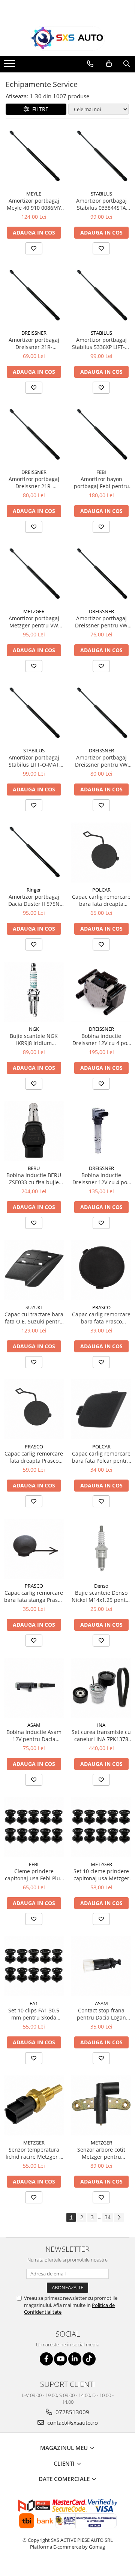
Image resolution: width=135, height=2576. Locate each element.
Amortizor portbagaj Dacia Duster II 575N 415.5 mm (34, 900)
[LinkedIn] (75, 2359)
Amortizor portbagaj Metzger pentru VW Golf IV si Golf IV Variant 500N (34, 622)
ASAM (34, 1725)
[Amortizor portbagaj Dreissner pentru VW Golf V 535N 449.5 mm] (101, 713)
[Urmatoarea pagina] (119, 2217)
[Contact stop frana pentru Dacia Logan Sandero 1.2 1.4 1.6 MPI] (101, 1966)
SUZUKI (34, 1307)
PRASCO (101, 1307)
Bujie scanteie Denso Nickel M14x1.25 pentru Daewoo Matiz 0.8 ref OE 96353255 (101, 1596)
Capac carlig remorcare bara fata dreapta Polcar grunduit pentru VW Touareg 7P (101, 900)
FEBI (101, 472)
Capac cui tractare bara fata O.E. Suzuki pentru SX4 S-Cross (34, 1318)
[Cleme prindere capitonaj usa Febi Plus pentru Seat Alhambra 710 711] (34, 1827)
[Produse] (10, 66)
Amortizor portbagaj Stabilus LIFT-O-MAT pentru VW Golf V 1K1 (34, 761)
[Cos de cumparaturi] (109, 64)
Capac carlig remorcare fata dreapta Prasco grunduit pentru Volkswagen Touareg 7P (34, 1457)
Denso (101, 1586)
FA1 (34, 2003)
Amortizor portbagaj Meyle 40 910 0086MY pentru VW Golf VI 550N (34, 204)
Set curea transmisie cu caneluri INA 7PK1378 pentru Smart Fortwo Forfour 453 (101, 1735)
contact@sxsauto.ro (72, 2423)
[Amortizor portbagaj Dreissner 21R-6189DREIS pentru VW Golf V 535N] (34, 435)
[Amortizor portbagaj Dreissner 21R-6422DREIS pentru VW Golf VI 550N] (34, 296)
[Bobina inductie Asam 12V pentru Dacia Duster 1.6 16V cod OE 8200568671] (34, 1688)
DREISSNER (34, 333)
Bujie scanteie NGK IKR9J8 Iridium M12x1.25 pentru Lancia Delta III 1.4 (34, 1039)
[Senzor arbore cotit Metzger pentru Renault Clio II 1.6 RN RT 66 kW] (101, 2105)
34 (108, 2217)
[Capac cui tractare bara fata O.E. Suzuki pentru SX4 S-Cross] (34, 1270)
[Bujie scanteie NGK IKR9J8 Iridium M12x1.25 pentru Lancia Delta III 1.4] (34, 992)
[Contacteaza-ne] (90, 64)
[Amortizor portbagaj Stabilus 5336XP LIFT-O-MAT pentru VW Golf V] (101, 296)
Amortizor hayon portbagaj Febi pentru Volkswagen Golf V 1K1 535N (101, 483)
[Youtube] (61, 2359)
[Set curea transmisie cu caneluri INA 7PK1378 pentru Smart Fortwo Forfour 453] (101, 1688)
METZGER (34, 611)
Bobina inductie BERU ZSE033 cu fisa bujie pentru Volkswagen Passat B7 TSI (34, 1179)
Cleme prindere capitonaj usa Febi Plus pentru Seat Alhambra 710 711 (34, 1875)
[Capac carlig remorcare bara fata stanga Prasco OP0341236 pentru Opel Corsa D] (34, 1549)
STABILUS (101, 194)
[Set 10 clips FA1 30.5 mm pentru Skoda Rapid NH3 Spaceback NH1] (34, 1966)
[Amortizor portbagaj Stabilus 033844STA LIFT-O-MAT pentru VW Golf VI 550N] (101, 156)
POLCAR (101, 890)
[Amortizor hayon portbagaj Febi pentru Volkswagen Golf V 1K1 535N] (101, 435)
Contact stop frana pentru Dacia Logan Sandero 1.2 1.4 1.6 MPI (101, 2014)
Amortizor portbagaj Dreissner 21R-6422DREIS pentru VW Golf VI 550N (34, 343)
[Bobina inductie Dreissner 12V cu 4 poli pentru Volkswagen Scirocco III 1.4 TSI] (101, 1131)
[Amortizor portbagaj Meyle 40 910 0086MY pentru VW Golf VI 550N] (34, 156)
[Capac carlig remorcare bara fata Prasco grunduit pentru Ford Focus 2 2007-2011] (101, 1270)
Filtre (39, 109)
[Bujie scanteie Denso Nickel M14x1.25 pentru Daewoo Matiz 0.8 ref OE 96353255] (101, 1549)
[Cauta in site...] (127, 64)
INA (101, 1725)
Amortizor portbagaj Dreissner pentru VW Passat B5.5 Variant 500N (101, 622)
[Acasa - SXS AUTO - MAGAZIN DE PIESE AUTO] (67, 38)
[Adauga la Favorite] (34, 248)
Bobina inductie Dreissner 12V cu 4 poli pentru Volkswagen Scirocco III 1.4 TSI (101, 1179)
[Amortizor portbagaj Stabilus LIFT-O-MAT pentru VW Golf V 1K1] (34, 713)
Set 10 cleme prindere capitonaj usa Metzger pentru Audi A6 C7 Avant (101, 1875)
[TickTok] (89, 2359)
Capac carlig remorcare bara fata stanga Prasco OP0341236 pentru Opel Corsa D (34, 1596)
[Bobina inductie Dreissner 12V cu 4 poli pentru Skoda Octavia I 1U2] (101, 992)
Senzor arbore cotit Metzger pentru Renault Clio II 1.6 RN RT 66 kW (101, 2153)
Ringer (34, 890)
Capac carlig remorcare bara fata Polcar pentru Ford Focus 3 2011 (101, 1457)
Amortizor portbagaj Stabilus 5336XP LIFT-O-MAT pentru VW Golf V (101, 343)
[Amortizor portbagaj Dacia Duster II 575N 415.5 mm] (34, 853)
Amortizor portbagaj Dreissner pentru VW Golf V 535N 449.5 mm (101, 761)
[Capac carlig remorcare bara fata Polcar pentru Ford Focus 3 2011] (101, 1409)
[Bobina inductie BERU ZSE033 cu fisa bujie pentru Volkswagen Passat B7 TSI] (34, 1131)
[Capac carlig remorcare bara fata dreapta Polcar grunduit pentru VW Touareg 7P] (101, 853)
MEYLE (34, 194)
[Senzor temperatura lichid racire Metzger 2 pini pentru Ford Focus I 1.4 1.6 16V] (34, 2105)
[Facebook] (46, 2359)
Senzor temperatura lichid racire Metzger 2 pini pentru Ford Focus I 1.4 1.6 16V (34, 2153)
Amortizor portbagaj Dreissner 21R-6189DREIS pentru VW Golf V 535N (34, 483)
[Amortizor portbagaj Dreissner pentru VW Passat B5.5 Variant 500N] (101, 574)
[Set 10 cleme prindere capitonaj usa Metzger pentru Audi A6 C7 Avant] (101, 1827)
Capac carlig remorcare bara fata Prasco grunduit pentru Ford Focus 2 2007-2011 (101, 1318)
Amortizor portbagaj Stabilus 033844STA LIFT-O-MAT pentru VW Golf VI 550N (101, 204)
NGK (34, 1029)
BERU (34, 1168)
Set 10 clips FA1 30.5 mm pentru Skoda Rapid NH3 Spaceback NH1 (34, 2014)
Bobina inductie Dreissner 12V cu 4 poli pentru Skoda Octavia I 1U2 (101, 1039)
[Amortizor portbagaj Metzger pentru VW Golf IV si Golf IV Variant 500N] (34, 574)
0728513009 (72, 2412)
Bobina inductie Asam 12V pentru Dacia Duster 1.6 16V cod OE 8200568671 (34, 1735)
